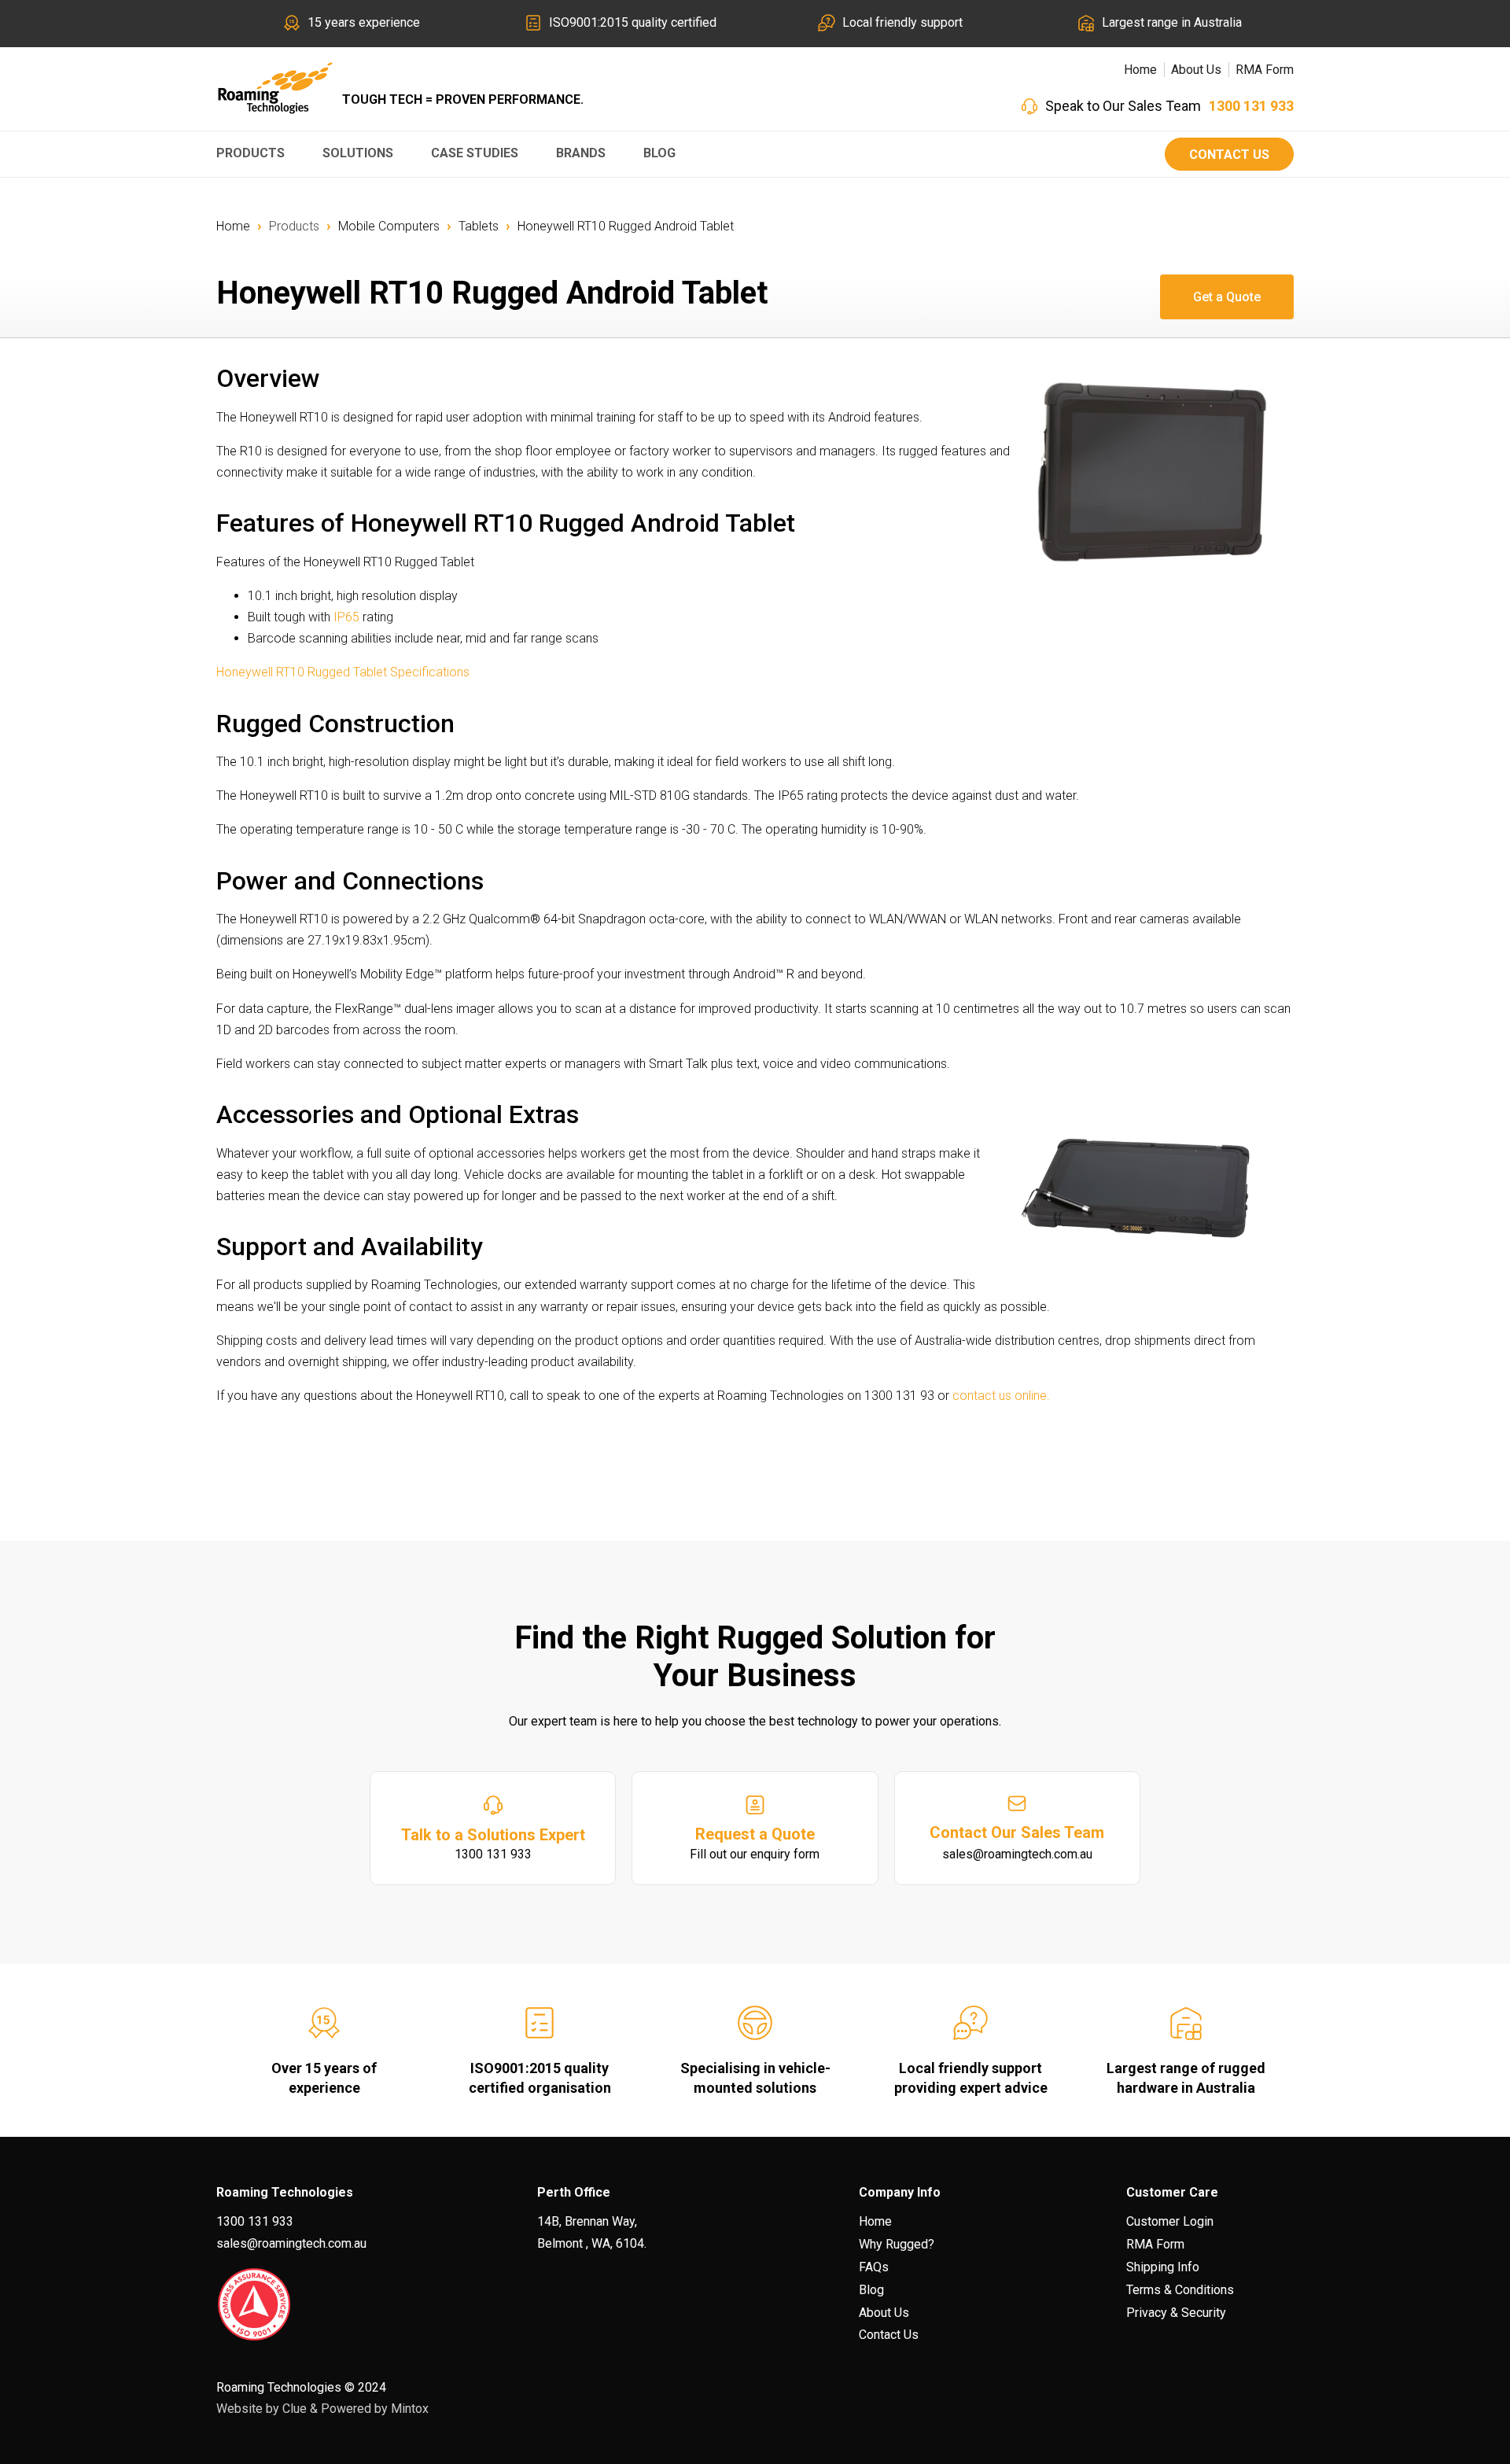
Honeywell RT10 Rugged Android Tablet (626, 226)
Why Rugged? (897, 2244)
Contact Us (1229, 155)
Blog (659, 153)
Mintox (410, 2409)
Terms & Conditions (1180, 2290)
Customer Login (1170, 2221)
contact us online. (1001, 1396)
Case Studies (475, 153)
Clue (295, 2409)
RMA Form (1265, 70)
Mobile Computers (389, 226)
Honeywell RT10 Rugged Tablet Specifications (343, 672)
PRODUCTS (250, 153)
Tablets (479, 226)
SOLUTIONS (358, 153)
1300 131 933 (1251, 106)
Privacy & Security (1176, 2313)
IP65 (346, 617)
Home (1140, 70)
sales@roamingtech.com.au (291, 2243)
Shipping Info (1163, 2267)
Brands (581, 153)
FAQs (874, 2267)
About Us (1196, 70)
